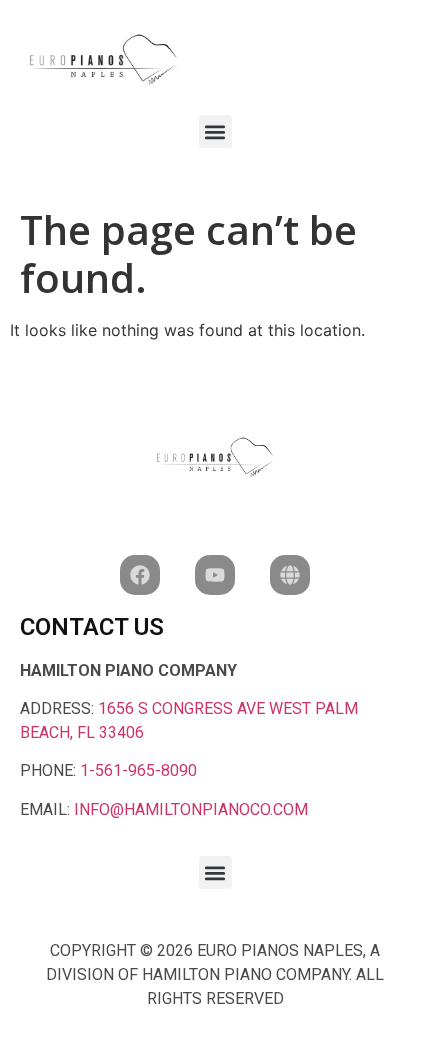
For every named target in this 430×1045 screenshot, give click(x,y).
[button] (215, 131)
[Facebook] (140, 575)
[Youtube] (215, 575)
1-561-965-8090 (138, 770)
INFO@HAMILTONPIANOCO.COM (191, 809)
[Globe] (290, 575)
